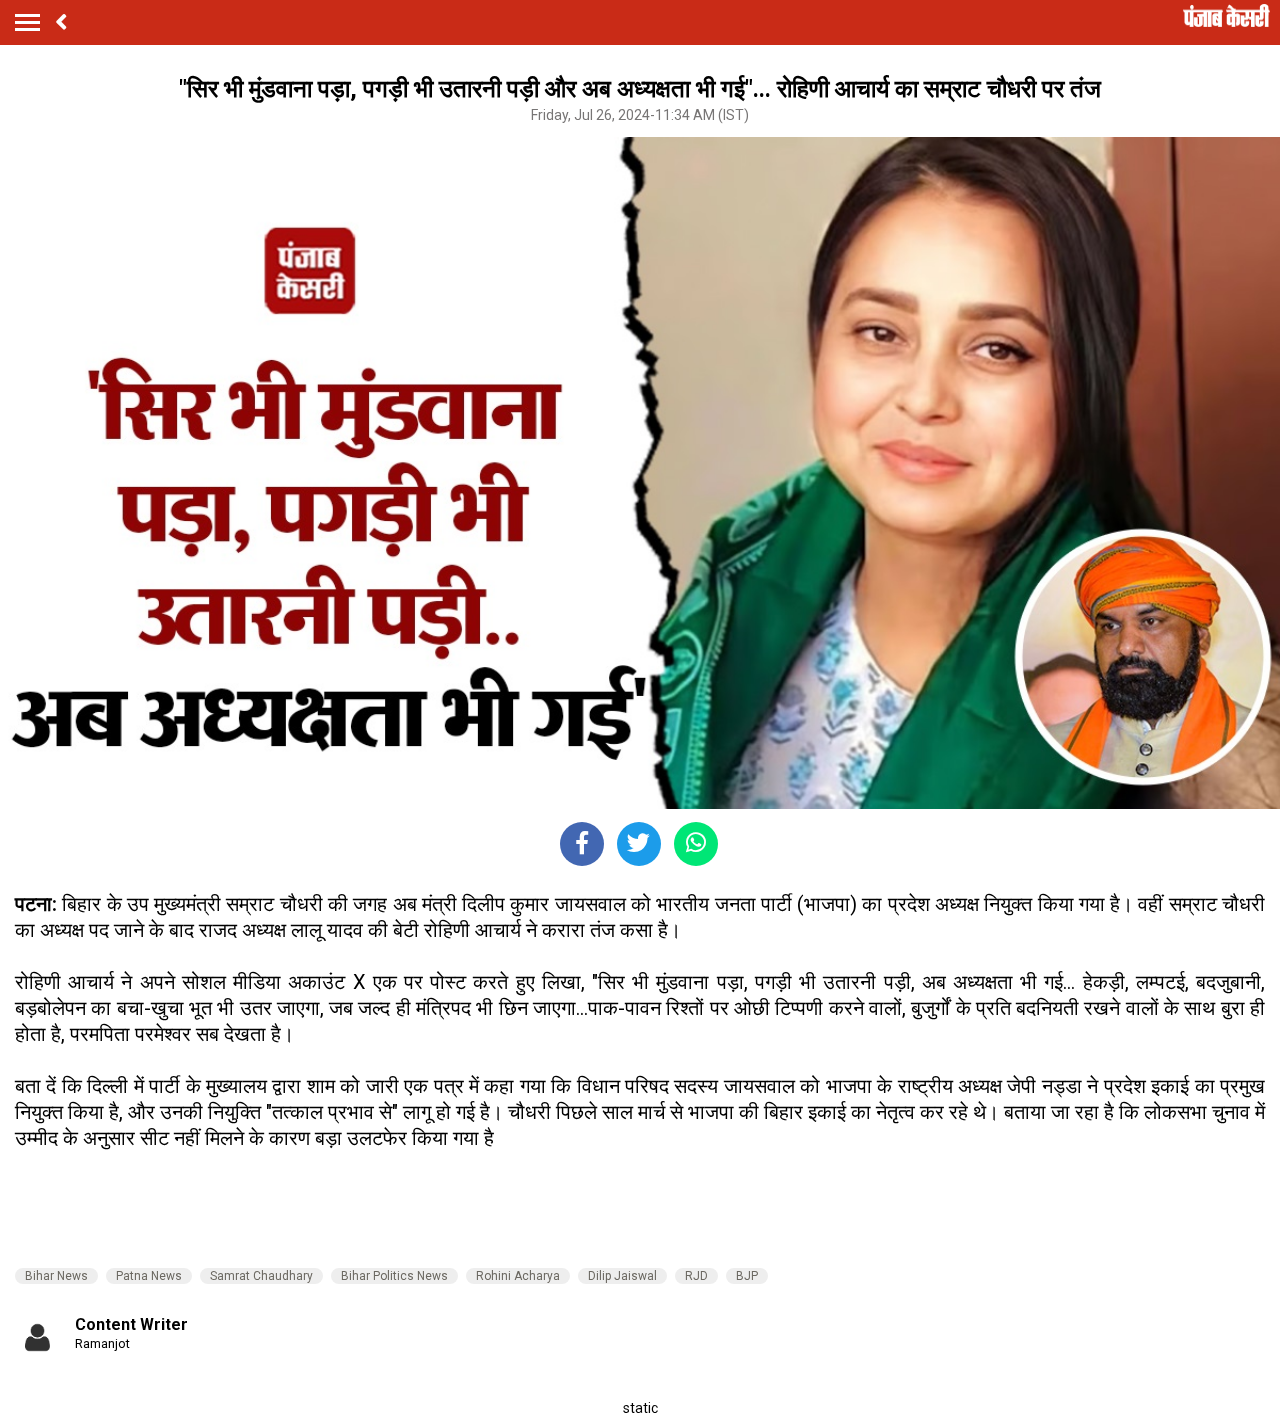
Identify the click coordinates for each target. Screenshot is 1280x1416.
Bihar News (56, 1276)
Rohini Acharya (518, 1276)
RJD (696, 1276)
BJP (747, 1276)
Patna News (149, 1276)
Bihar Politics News (394, 1276)
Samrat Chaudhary (261, 1276)
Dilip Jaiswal (622, 1276)
